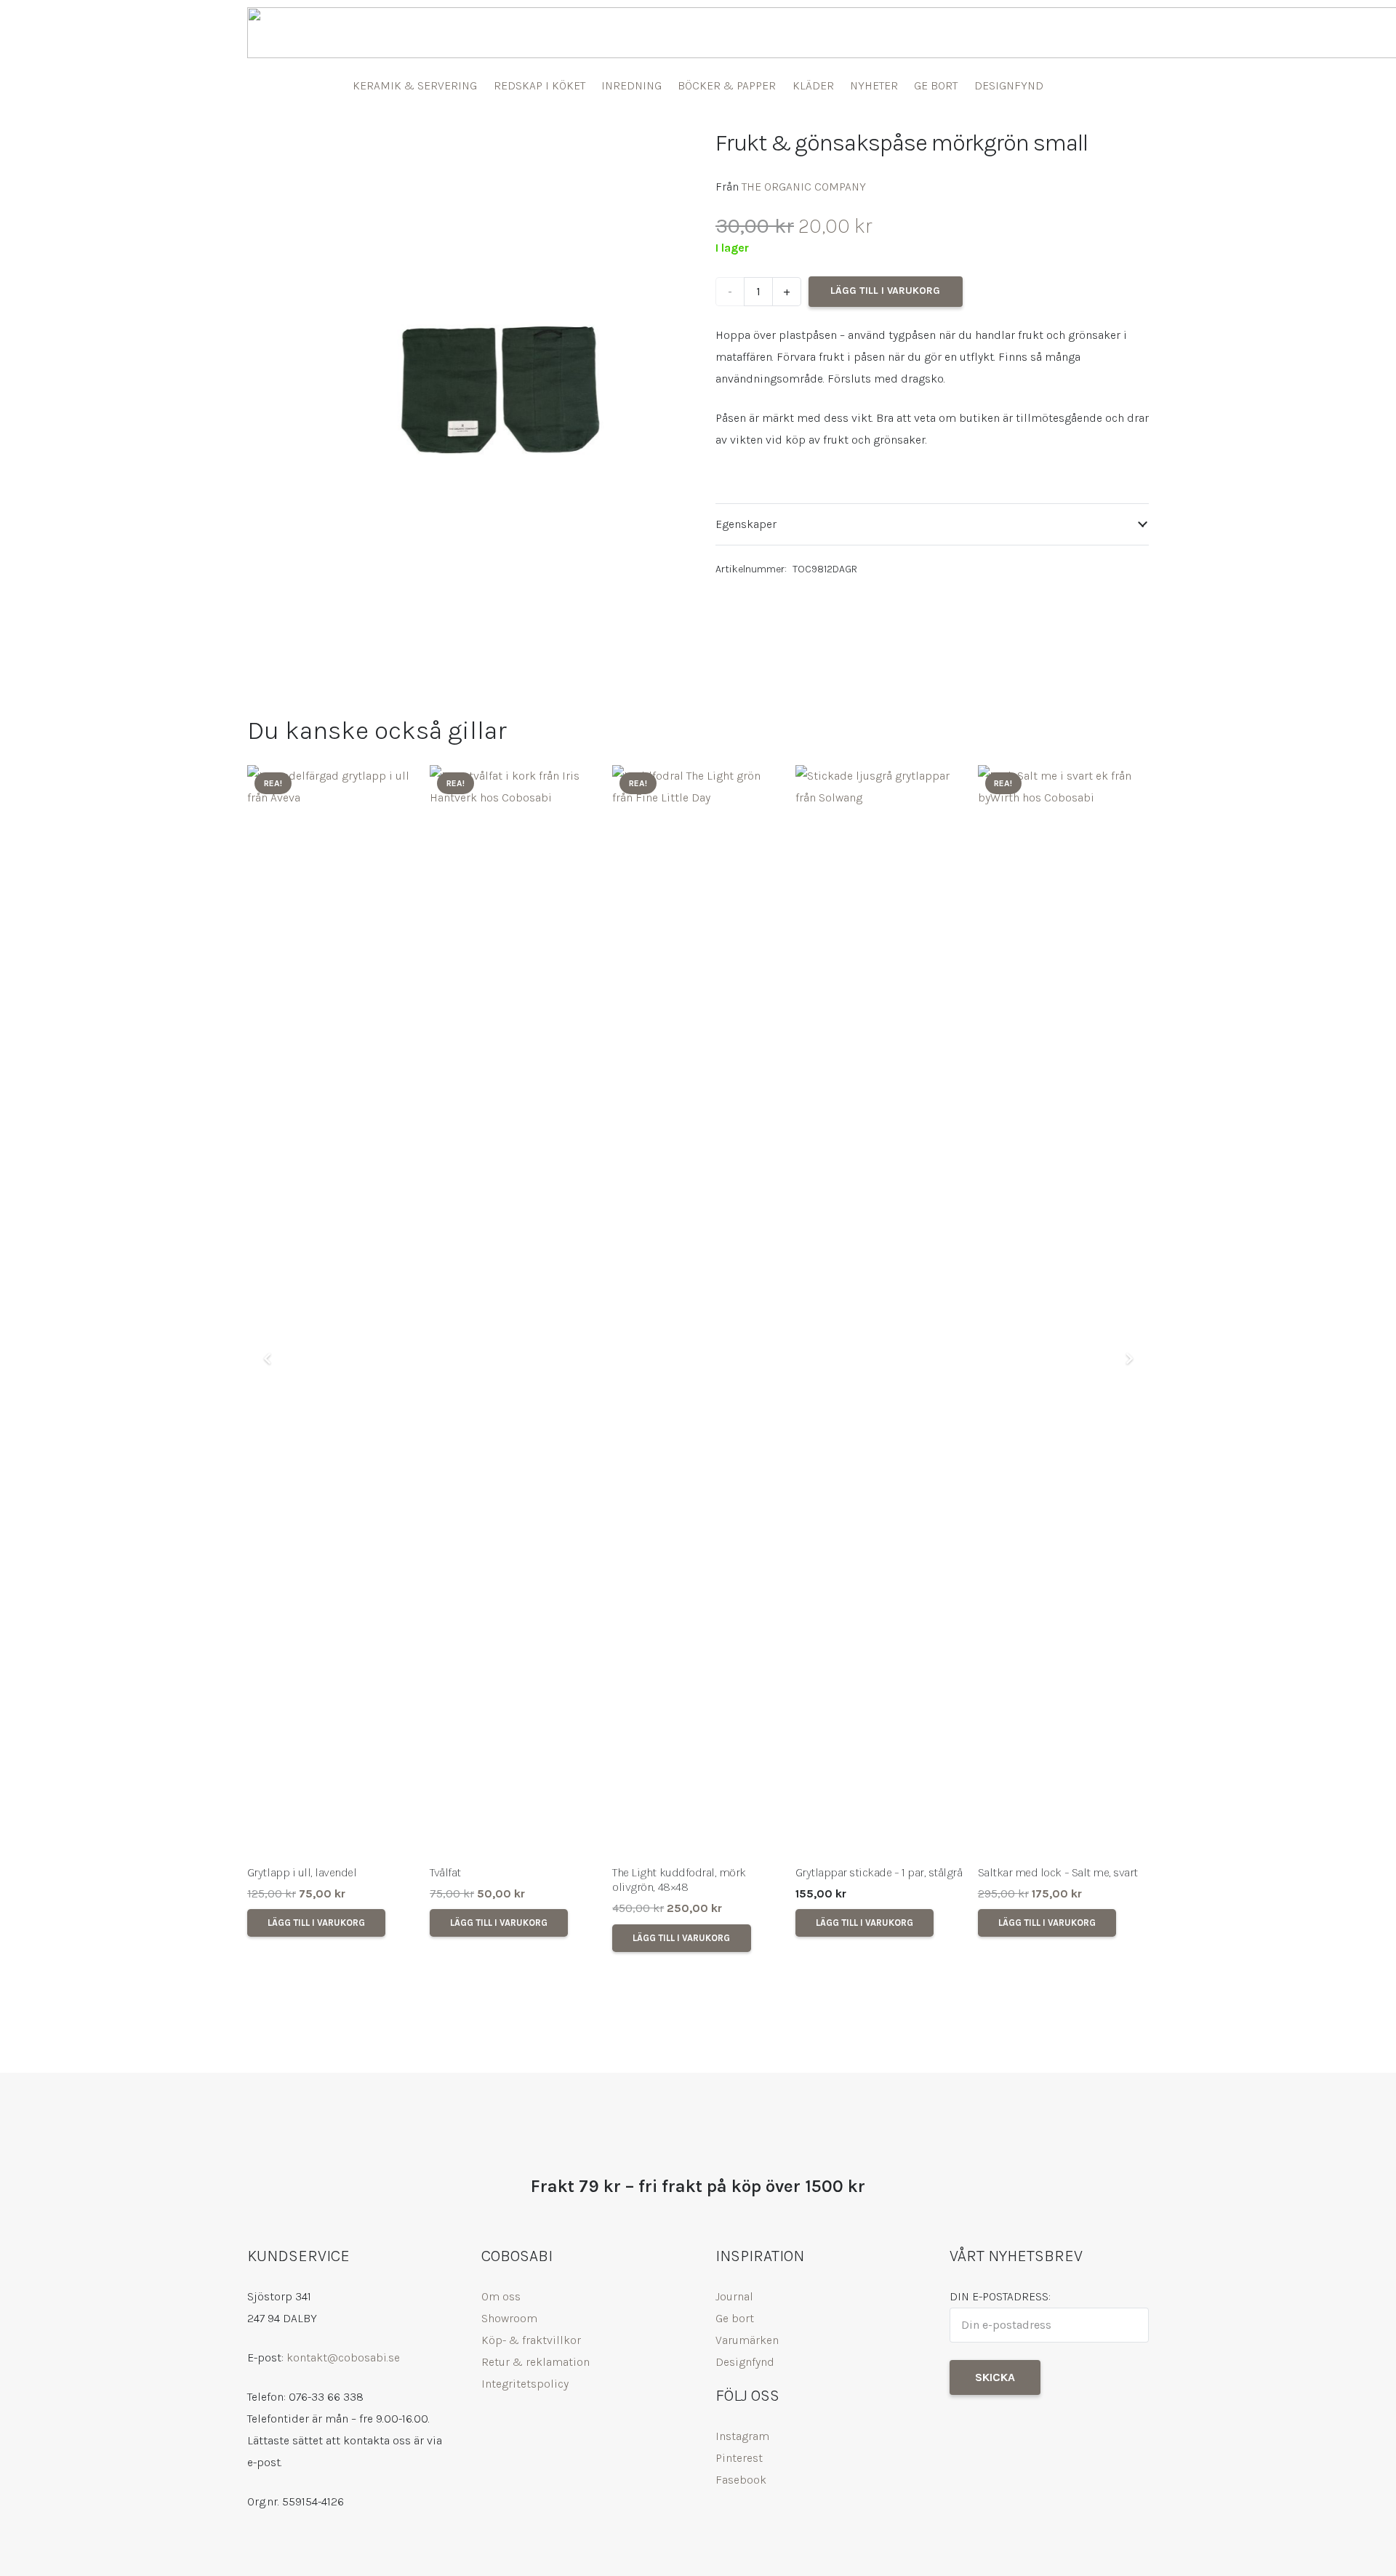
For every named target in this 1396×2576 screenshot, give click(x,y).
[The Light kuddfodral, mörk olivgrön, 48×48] (698, 1311)
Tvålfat (445, 1872)
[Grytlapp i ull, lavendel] (333, 1311)
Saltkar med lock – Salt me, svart (1058, 1872)
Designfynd (745, 2362)
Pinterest (739, 2458)
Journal (734, 2296)
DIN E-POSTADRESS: (1000, 2296)
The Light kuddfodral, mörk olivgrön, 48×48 (679, 1880)
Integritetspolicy (525, 2384)
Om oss (501, 2296)
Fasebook (741, 2480)
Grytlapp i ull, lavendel (302, 1872)
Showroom (509, 2318)
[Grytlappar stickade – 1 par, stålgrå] (881, 1311)
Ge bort (735, 2318)
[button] (657, 151)
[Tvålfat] (515, 1311)
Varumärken (747, 2340)
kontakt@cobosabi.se (343, 2357)
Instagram (742, 2436)
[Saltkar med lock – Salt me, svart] (1063, 1311)
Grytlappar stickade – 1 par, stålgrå (879, 1872)
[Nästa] (1128, 1359)
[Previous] (268, 1359)
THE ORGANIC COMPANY (804, 187)
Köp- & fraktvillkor (531, 2340)
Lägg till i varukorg (885, 291)
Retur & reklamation (535, 2362)
